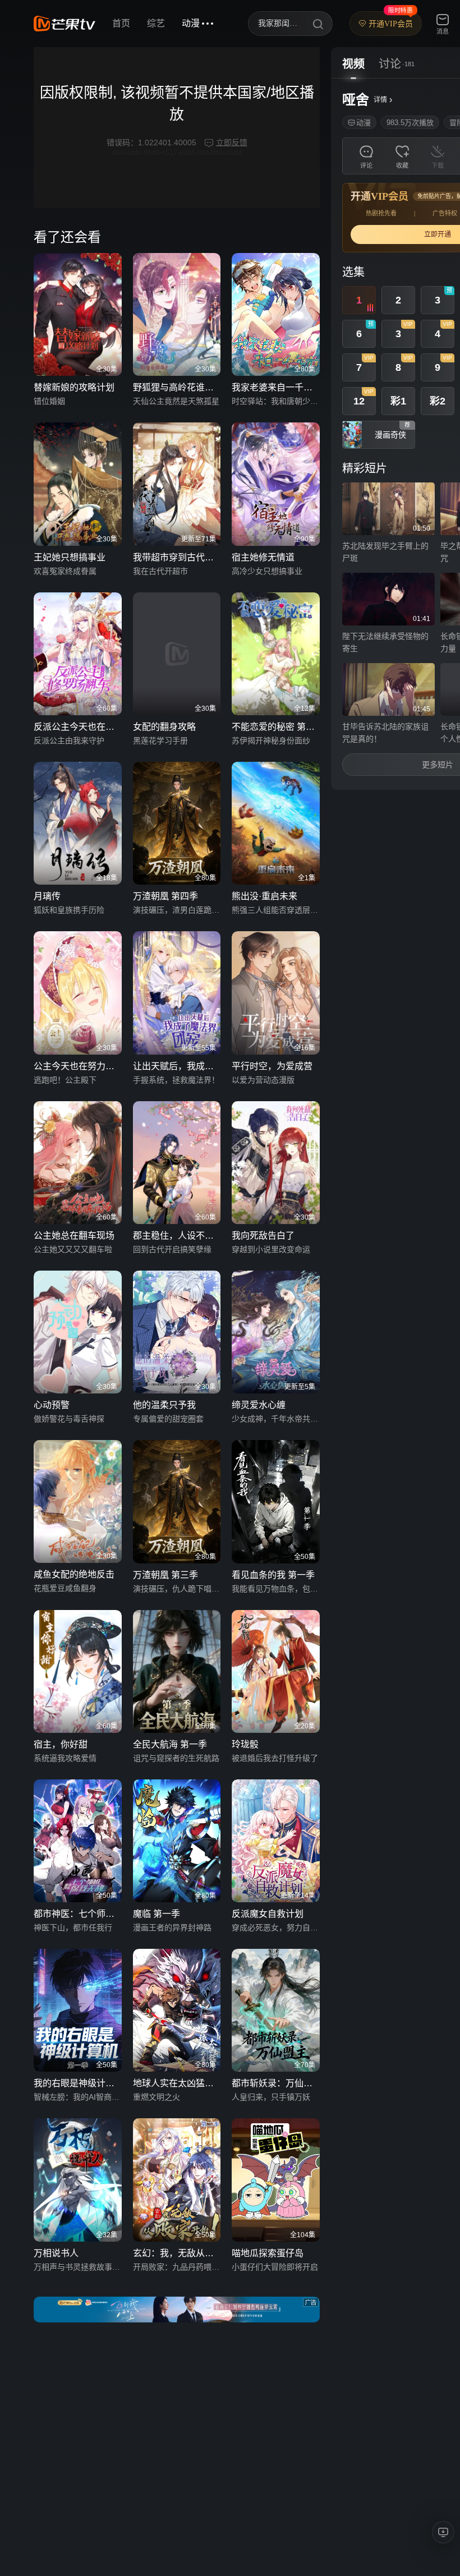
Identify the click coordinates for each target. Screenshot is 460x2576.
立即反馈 (232, 142)
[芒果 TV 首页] (65, 24)
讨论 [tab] (390, 64)
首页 (121, 23)
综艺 (156, 23)
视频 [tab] (353, 64)
